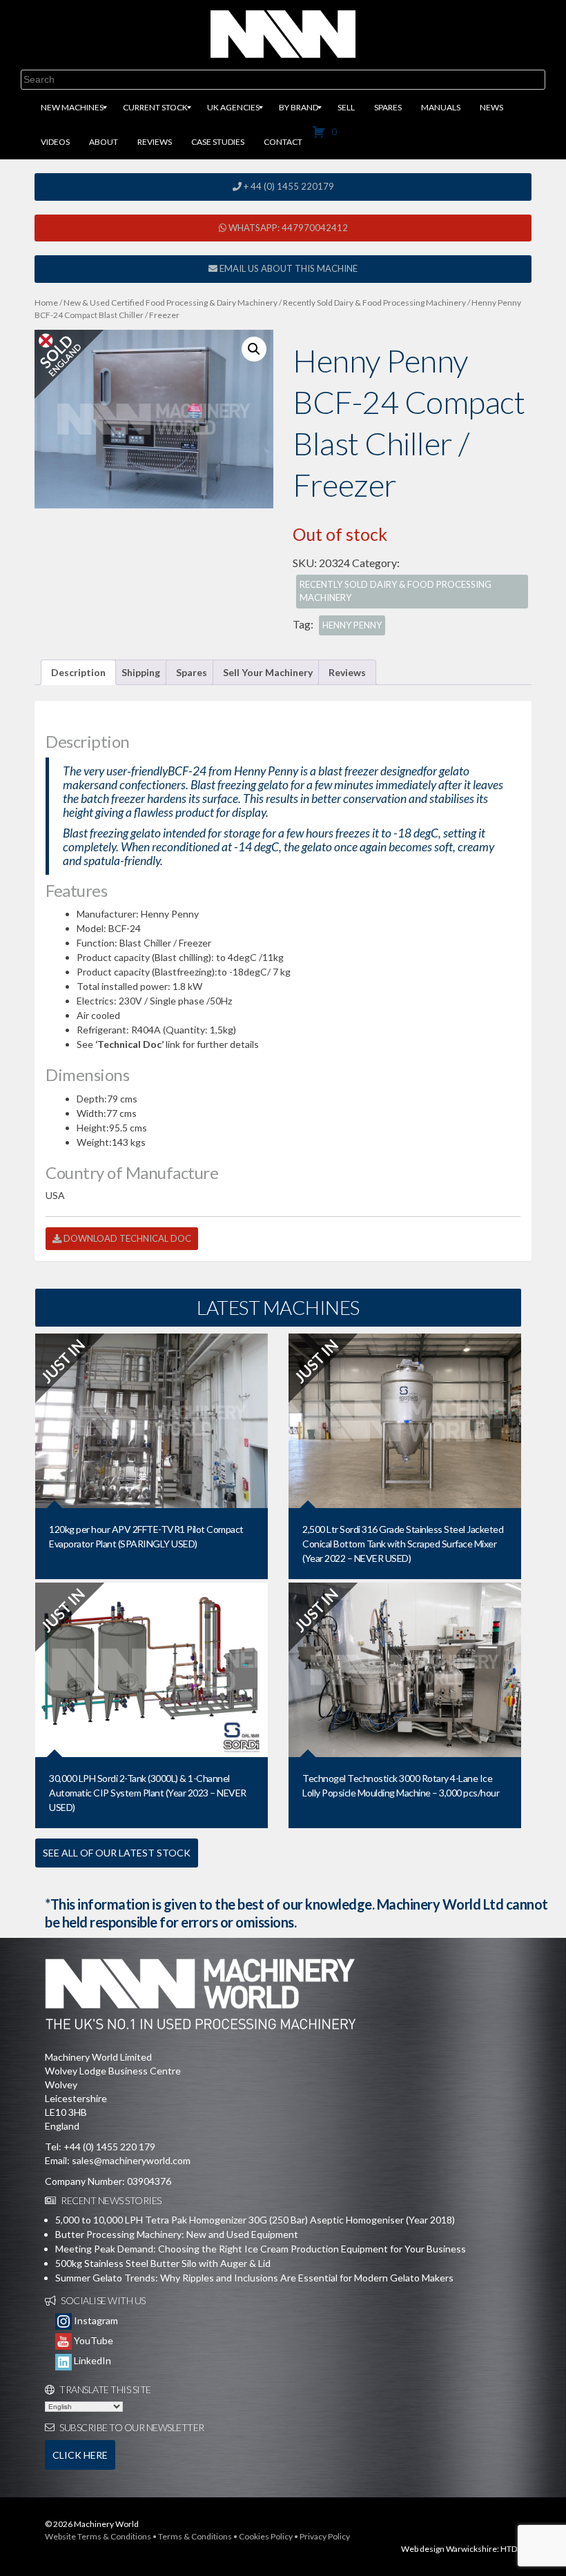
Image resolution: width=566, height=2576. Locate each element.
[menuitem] (72, 108)
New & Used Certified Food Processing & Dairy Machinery (170, 303)
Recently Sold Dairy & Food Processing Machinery (374, 303)
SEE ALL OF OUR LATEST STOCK (117, 1853)
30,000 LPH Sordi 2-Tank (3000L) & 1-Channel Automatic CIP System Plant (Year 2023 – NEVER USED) (148, 1793)
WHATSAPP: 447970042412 (287, 228)
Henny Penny (352, 625)
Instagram (95, 2320)
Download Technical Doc (126, 1238)
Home (46, 303)
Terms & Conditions (195, 2536)
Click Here (80, 2455)
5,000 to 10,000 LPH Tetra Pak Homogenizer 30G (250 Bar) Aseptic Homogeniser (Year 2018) (255, 2220)
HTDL (511, 2549)
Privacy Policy (325, 2536)
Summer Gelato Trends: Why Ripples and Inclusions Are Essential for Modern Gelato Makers (254, 2278)
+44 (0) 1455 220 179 (109, 2147)
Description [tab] (78, 672)
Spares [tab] (192, 672)
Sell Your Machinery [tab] (268, 672)
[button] (254, 349)
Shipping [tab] (141, 672)
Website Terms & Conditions (98, 2536)
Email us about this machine (287, 268)
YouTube (92, 2340)
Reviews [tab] (347, 672)
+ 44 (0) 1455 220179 (288, 186)
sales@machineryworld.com (131, 2160)
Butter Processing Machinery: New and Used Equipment (177, 2234)
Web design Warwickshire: (450, 2549)
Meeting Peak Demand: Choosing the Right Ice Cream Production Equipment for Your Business (261, 2249)
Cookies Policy (266, 2536)
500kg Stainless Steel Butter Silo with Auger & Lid (163, 2263)
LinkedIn (91, 2360)
